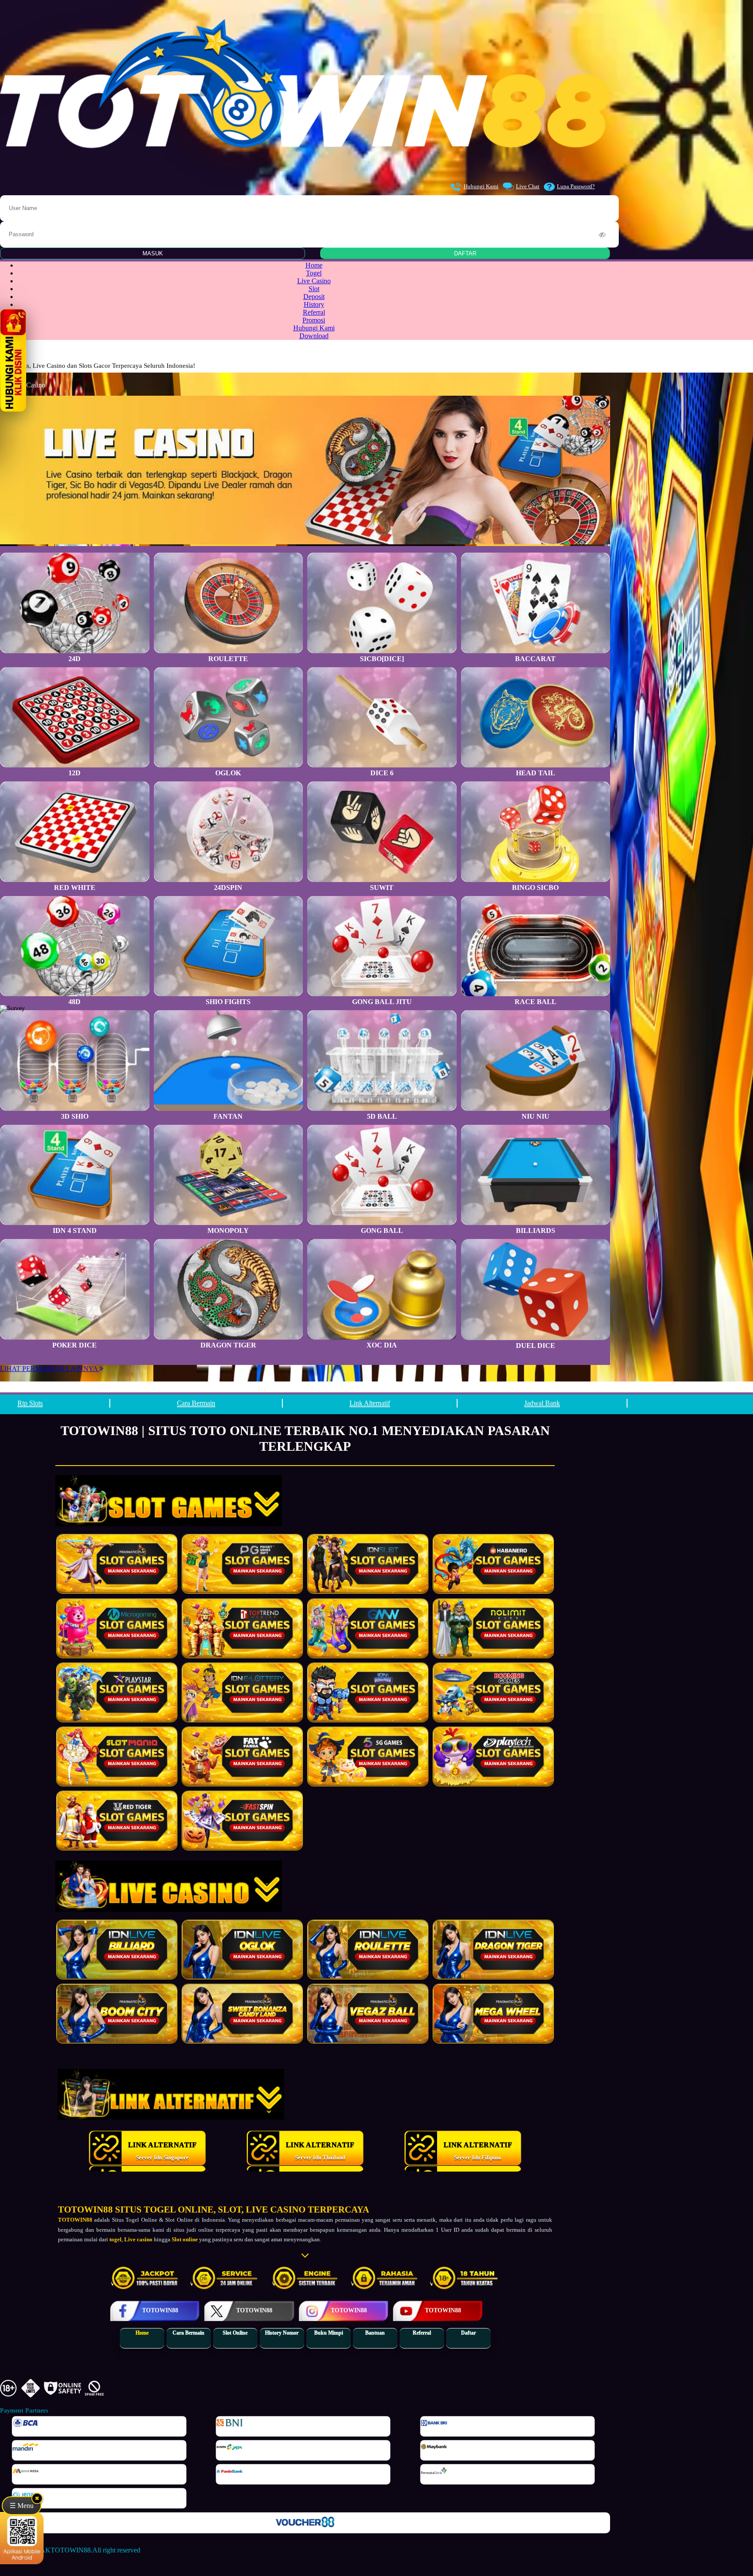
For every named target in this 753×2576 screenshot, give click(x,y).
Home (314, 265)
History (314, 304)
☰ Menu (22, 2506)
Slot (314, 289)
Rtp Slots (30, 1403)
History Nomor (282, 2333)
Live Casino (314, 281)
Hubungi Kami (481, 186)
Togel (314, 273)
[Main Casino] (117, 1950)
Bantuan (375, 2333)
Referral (314, 312)
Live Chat (528, 186)
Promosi (314, 320)
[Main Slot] (117, 1564)
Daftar (468, 2333)
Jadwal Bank (542, 1403)
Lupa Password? (576, 186)
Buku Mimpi (329, 2333)
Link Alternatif (370, 1403)
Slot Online (235, 2333)
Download (314, 336)
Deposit (314, 297)
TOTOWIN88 (86, 2209)
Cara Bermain (196, 1403)
